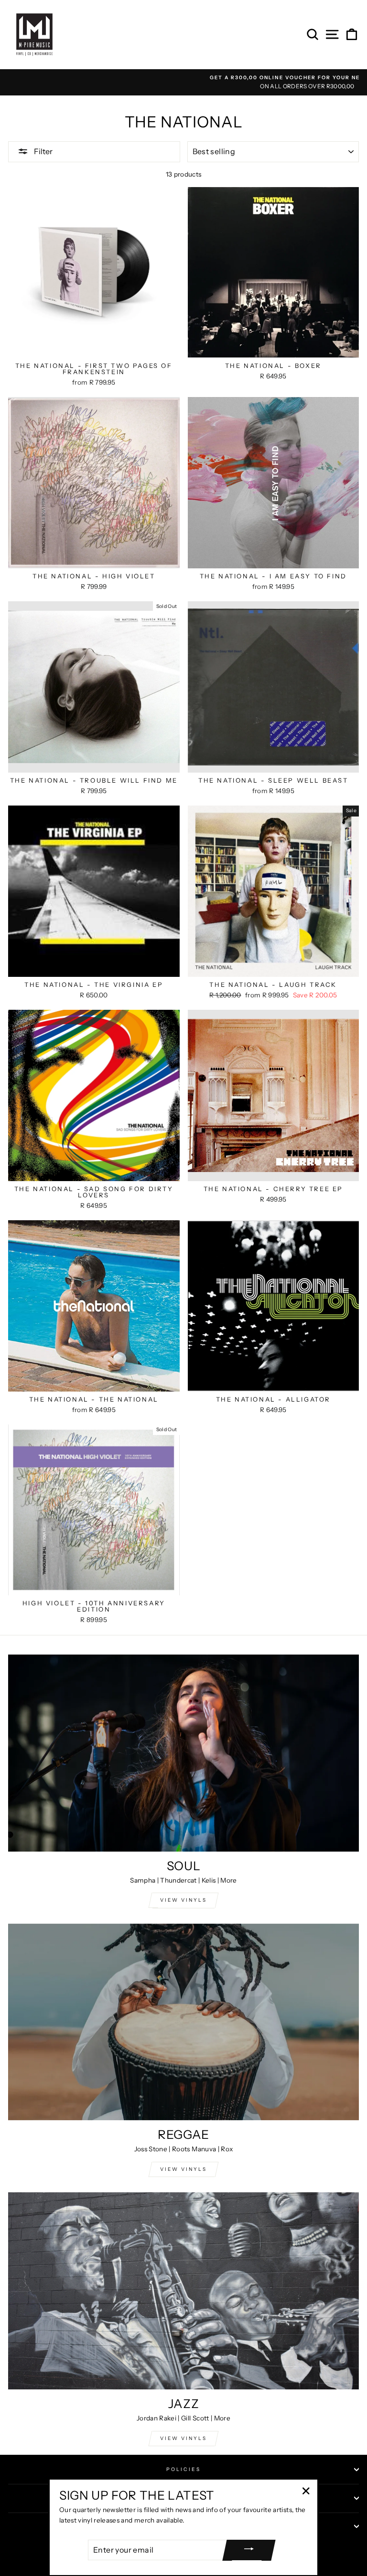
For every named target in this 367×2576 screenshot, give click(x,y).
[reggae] (183, 2022)
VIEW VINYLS (183, 1900)
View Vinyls (183, 2438)
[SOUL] (183, 1753)
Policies (183, 2469)
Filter (43, 151)
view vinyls (183, 2169)
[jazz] (183, 2291)
